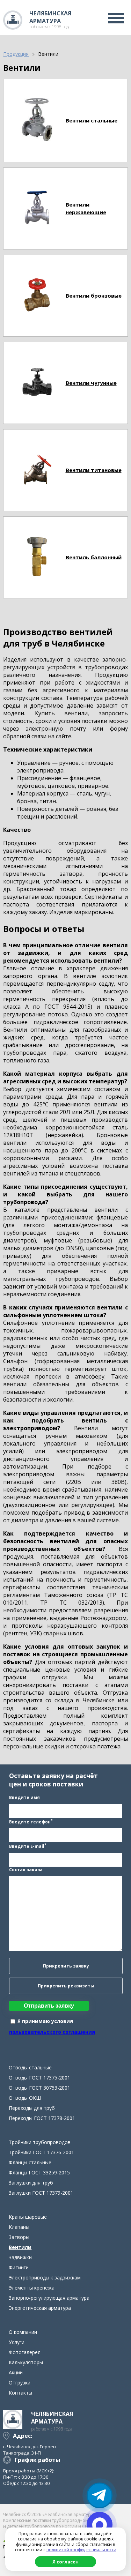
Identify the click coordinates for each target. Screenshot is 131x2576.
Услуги (17, 2342)
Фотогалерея (25, 2352)
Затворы (19, 2237)
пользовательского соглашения (52, 2032)
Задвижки (20, 2257)
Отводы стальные (30, 2067)
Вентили (20, 2247)
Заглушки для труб (31, 2183)
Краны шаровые (28, 2217)
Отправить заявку (49, 2006)
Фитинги (19, 2267)
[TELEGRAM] (100, 2495)
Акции (16, 2372)
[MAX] (100, 2525)
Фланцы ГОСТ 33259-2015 (39, 2172)
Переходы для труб (32, 2108)
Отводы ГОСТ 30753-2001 (39, 2088)
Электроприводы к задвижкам (45, 2278)
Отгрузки (20, 2383)
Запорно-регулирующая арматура (49, 2298)
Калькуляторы (26, 2362)
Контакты (20, 2393)
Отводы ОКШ (25, 2098)
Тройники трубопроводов (40, 2142)
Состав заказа (26, 1870)
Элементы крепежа (32, 2288)
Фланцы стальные (30, 2162)
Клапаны (19, 2227)
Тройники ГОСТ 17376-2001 (41, 2152)
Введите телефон (31, 1821)
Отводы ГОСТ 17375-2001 (39, 2078)
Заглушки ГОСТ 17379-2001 (41, 2193)
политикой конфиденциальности (81, 2550)
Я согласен (65, 2562)
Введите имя (24, 1797)
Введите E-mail (28, 1846)
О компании (23, 2332)
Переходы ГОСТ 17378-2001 (42, 2118)
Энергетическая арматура (40, 2308)
